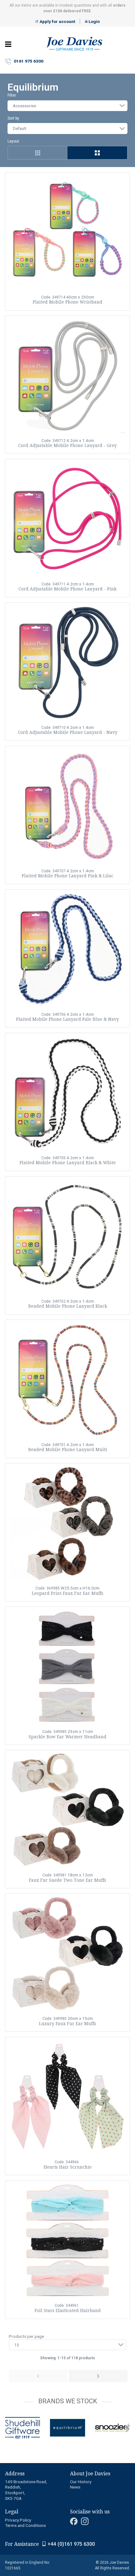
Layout (13, 141)
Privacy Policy (18, 2520)
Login (94, 21)
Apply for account (57, 21)
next (127, 2429)
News (75, 2487)
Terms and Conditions (25, 2525)
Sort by (13, 118)
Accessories (24, 106)
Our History (81, 2482)
